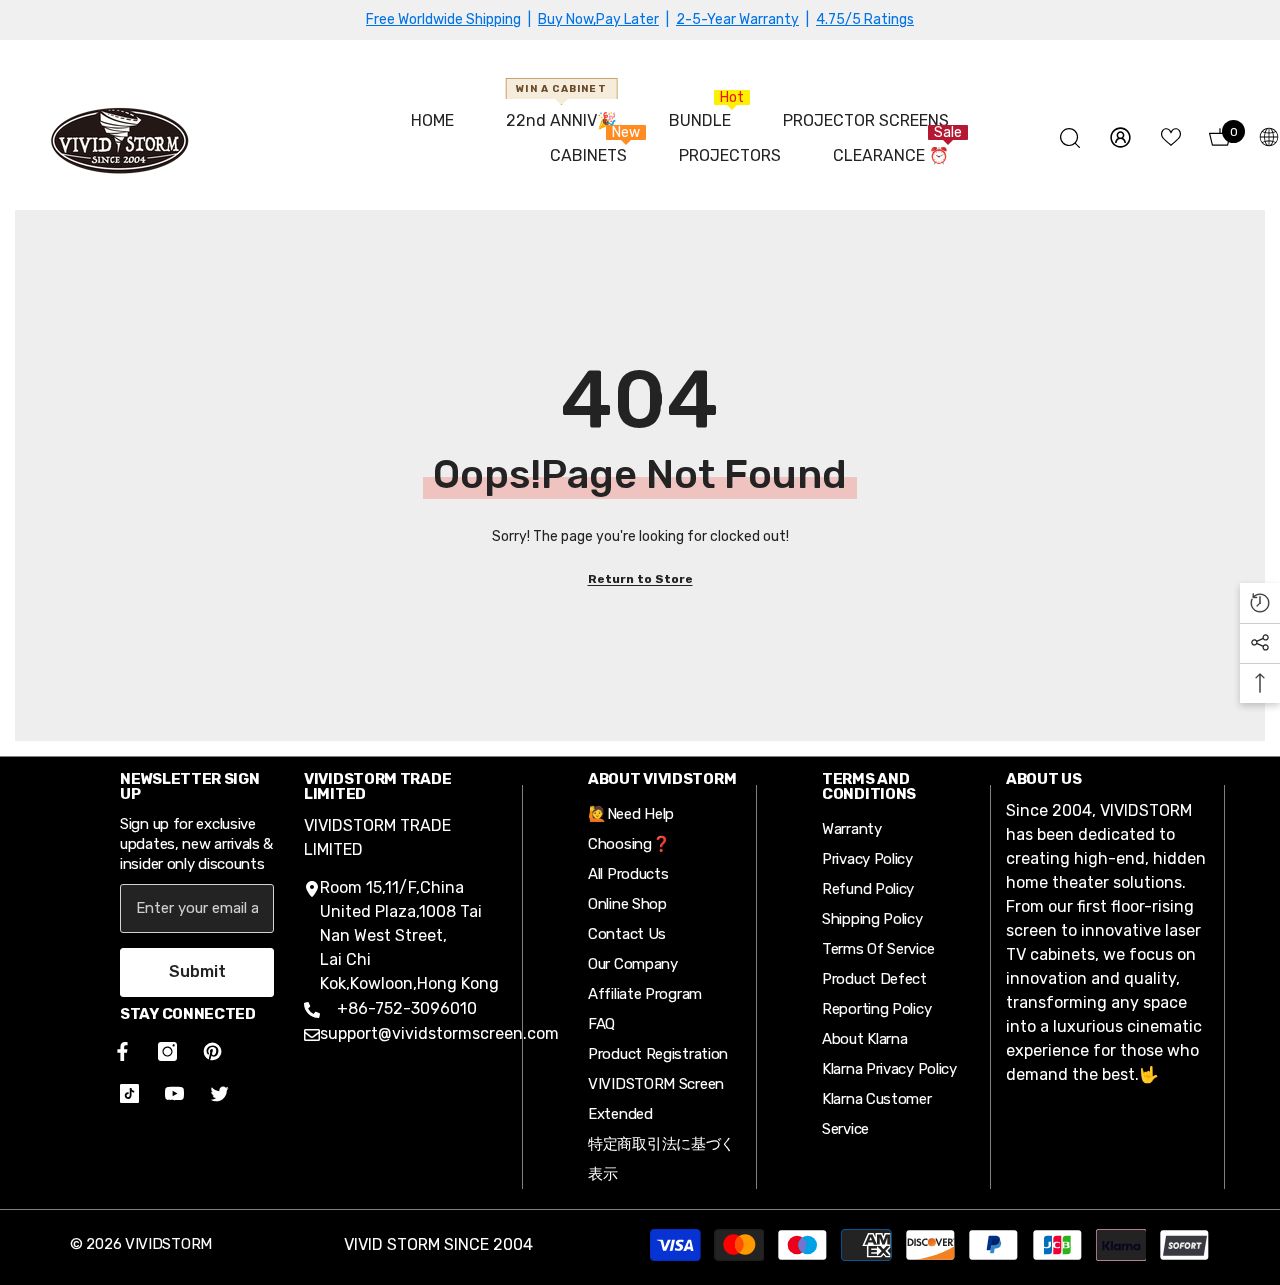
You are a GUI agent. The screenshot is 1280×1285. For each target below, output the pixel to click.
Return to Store (640, 579)
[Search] (1070, 137)
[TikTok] (129, 1093)
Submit (197, 971)
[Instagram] (167, 1051)
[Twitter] (219, 1093)
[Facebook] (119, 1051)
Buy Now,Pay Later (598, 19)
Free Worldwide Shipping (443, 19)
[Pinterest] (212, 1051)
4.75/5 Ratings (865, 19)
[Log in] (1120, 137)
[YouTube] (174, 1093)
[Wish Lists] (1171, 137)
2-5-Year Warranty (737, 19)
